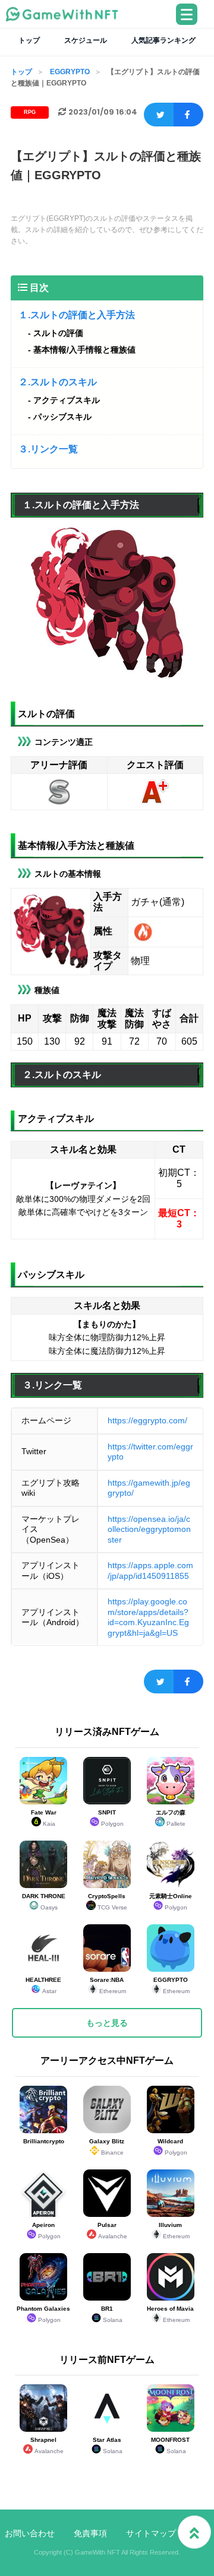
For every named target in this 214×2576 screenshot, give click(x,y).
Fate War (44, 1818)
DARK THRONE (44, 1902)
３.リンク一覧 (48, 449)
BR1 (112, 2314)
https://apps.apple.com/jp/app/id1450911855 (150, 1571)
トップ (29, 40)
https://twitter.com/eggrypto (150, 1452)
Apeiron (46, 2231)
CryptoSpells (108, 1902)
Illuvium (174, 2231)
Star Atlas (108, 2445)
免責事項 (90, 2533)
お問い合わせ (30, 2533)
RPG (30, 112)
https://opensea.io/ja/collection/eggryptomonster (149, 1529)
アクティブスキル (67, 400)
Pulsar (112, 2231)
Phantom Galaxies (43, 2314)
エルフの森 (171, 1818)
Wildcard (172, 2147)
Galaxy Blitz (107, 2147)
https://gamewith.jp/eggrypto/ (149, 1488)
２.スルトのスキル (58, 382)
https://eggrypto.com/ (147, 1420)
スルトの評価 (58, 333)
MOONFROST (170, 2445)
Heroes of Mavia (170, 2314)
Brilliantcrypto (44, 2141)
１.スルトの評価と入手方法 (77, 315)
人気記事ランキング (163, 40)
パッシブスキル (62, 417)
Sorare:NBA (108, 1985)
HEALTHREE (43, 1985)
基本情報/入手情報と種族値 (84, 350)
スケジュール (86, 40)
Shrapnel (47, 2445)
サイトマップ (151, 2533)
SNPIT (111, 1818)
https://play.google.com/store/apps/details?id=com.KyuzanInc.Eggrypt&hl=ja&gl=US (148, 1617)
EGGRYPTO (70, 72)
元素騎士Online (171, 1902)
